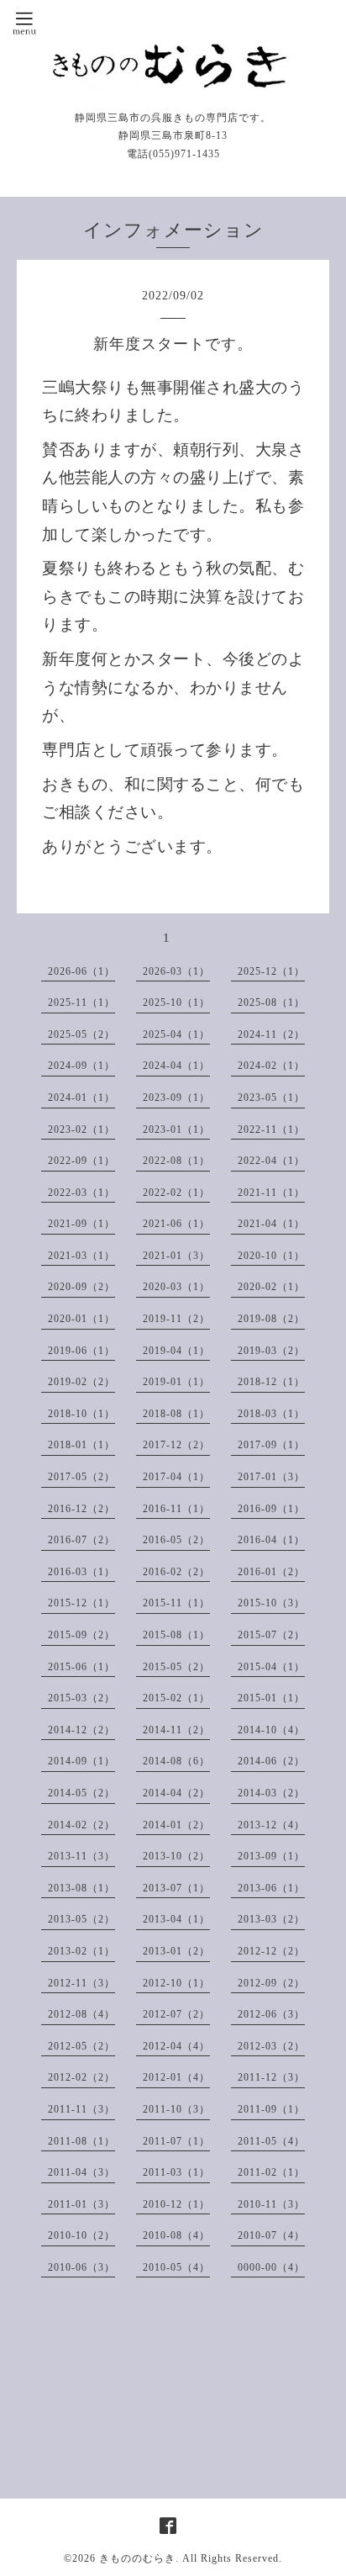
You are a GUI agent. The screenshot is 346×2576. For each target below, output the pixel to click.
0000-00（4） (271, 2267)
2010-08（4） (176, 2235)
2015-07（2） (271, 1635)
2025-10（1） (176, 1002)
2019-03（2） (271, 1351)
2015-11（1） (176, 1603)
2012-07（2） (176, 2014)
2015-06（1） (81, 1667)
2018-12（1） (271, 1382)
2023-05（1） (271, 1098)
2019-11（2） (176, 1319)
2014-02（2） (81, 1825)
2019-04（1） (176, 1351)
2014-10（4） (271, 1730)
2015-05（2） (176, 1667)
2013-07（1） (176, 1888)
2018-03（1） (271, 1414)
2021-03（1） (81, 1256)
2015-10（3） (271, 1603)
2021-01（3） (176, 1256)
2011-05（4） (271, 2141)
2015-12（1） (81, 1603)
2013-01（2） (176, 1951)
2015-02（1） (176, 1698)
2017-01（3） (271, 1477)
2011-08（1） (81, 2141)
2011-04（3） (81, 2172)
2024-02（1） (271, 1066)
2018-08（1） (176, 1414)
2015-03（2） (81, 1698)
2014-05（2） (81, 1793)
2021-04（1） (271, 1224)
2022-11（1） (271, 1129)
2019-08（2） (271, 1319)
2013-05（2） (81, 1919)
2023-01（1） (176, 1129)
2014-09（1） (81, 1761)
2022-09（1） (81, 1161)
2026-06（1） (81, 971)
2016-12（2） (81, 1509)
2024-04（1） (176, 1066)
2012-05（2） (81, 2046)
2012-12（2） (271, 1951)
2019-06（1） (81, 1351)
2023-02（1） (81, 1129)
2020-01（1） (81, 1319)
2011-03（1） (176, 2172)
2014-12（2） (81, 1730)
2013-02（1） (81, 1951)
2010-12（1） (176, 2204)
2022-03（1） (81, 1193)
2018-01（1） (81, 1445)
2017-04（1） (176, 1477)
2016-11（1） (176, 1509)
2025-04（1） (176, 1034)
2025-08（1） (271, 1002)
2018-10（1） (81, 1414)
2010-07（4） (271, 2235)
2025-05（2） (81, 1034)
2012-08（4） (81, 2014)
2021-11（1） (271, 1193)
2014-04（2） (176, 1793)
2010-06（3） (81, 2267)
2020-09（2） (81, 1287)
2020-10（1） (271, 1256)
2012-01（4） (176, 2077)
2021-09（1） (81, 1224)
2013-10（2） (176, 1856)
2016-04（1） (271, 1540)
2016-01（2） (271, 1572)
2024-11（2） (271, 1034)
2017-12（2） (176, 1445)
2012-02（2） (81, 2077)
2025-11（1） (81, 1002)
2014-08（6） (176, 1761)
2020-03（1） (176, 1287)
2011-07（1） (176, 2141)
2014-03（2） (271, 1793)
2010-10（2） (81, 2235)
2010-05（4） (176, 2267)
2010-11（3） (271, 2204)
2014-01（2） (176, 1825)
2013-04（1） (176, 1919)
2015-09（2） (81, 1635)
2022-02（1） (176, 1193)
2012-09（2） (271, 1983)
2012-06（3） (271, 2014)
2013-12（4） (271, 1825)
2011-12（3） (271, 2077)
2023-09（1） (176, 1098)
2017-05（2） (81, 1477)
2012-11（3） (81, 1983)
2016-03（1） (81, 1572)
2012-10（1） (176, 1983)
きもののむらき (137, 2558)
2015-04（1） (271, 1667)
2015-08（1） (176, 1635)
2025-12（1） (271, 971)
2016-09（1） (271, 1509)
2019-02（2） (81, 1382)
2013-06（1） (271, 1888)
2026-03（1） (176, 971)
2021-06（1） (176, 1224)
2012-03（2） (271, 2046)
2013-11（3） (81, 1856)
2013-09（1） (271, 1856)
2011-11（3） (81, 2109)
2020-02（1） (271, 1287)
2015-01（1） (271, 1698)
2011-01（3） (81, 2204)
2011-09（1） (271, 2109)
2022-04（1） (271, 1161)
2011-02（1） (271, 2172)
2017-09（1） (271, 1445)
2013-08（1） (81, 1888)
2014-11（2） (176, 1730)
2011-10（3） (176, 2109)
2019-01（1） (176, 1382)
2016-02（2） (176, 1572)
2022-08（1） (176, 1161)
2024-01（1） (81, 1098)
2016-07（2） (81, 1540)
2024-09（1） (81, 1066)
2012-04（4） (176, 2046)
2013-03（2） (271, 1919)
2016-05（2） (176, 1540)
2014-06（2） (271, 1761)
